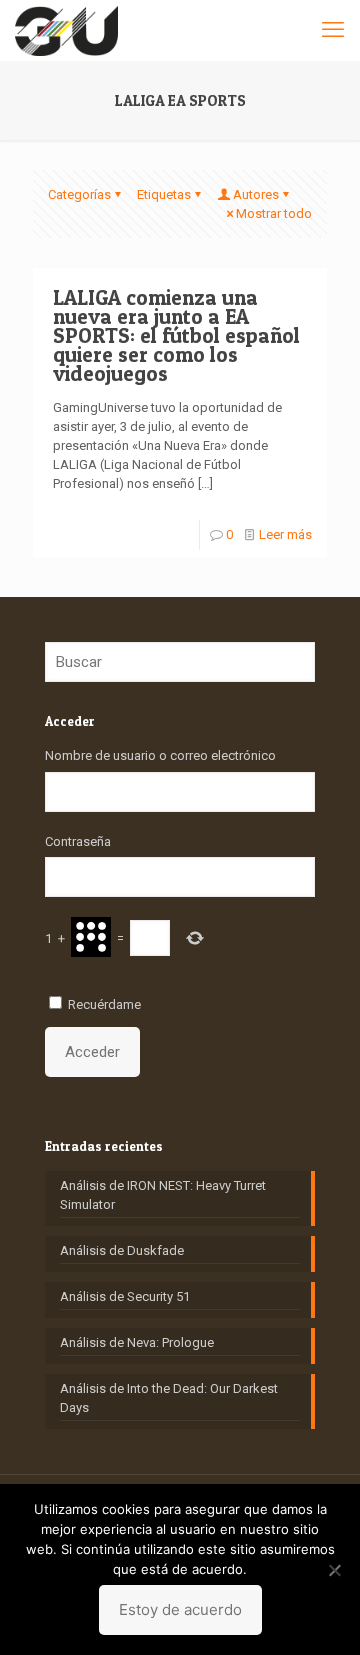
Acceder (92, 1052)
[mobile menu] (333, 30)
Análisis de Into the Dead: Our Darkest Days (169, 1398)
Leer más (285, 534)
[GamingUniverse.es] (66, 30)
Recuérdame (104, 1004)
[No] (335, 1570)
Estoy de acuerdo (180, 1609)
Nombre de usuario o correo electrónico (160, 755)
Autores (256, 194)
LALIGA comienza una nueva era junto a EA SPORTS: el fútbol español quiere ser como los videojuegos (176, 335)
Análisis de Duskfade (122, 1250)
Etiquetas (164, 194)
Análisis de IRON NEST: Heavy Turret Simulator (163, 1195)
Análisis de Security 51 (125, 1296)
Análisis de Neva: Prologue (137, 1342)
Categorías (79, 194)
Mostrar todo (274, 213)
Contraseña (78, 841)
